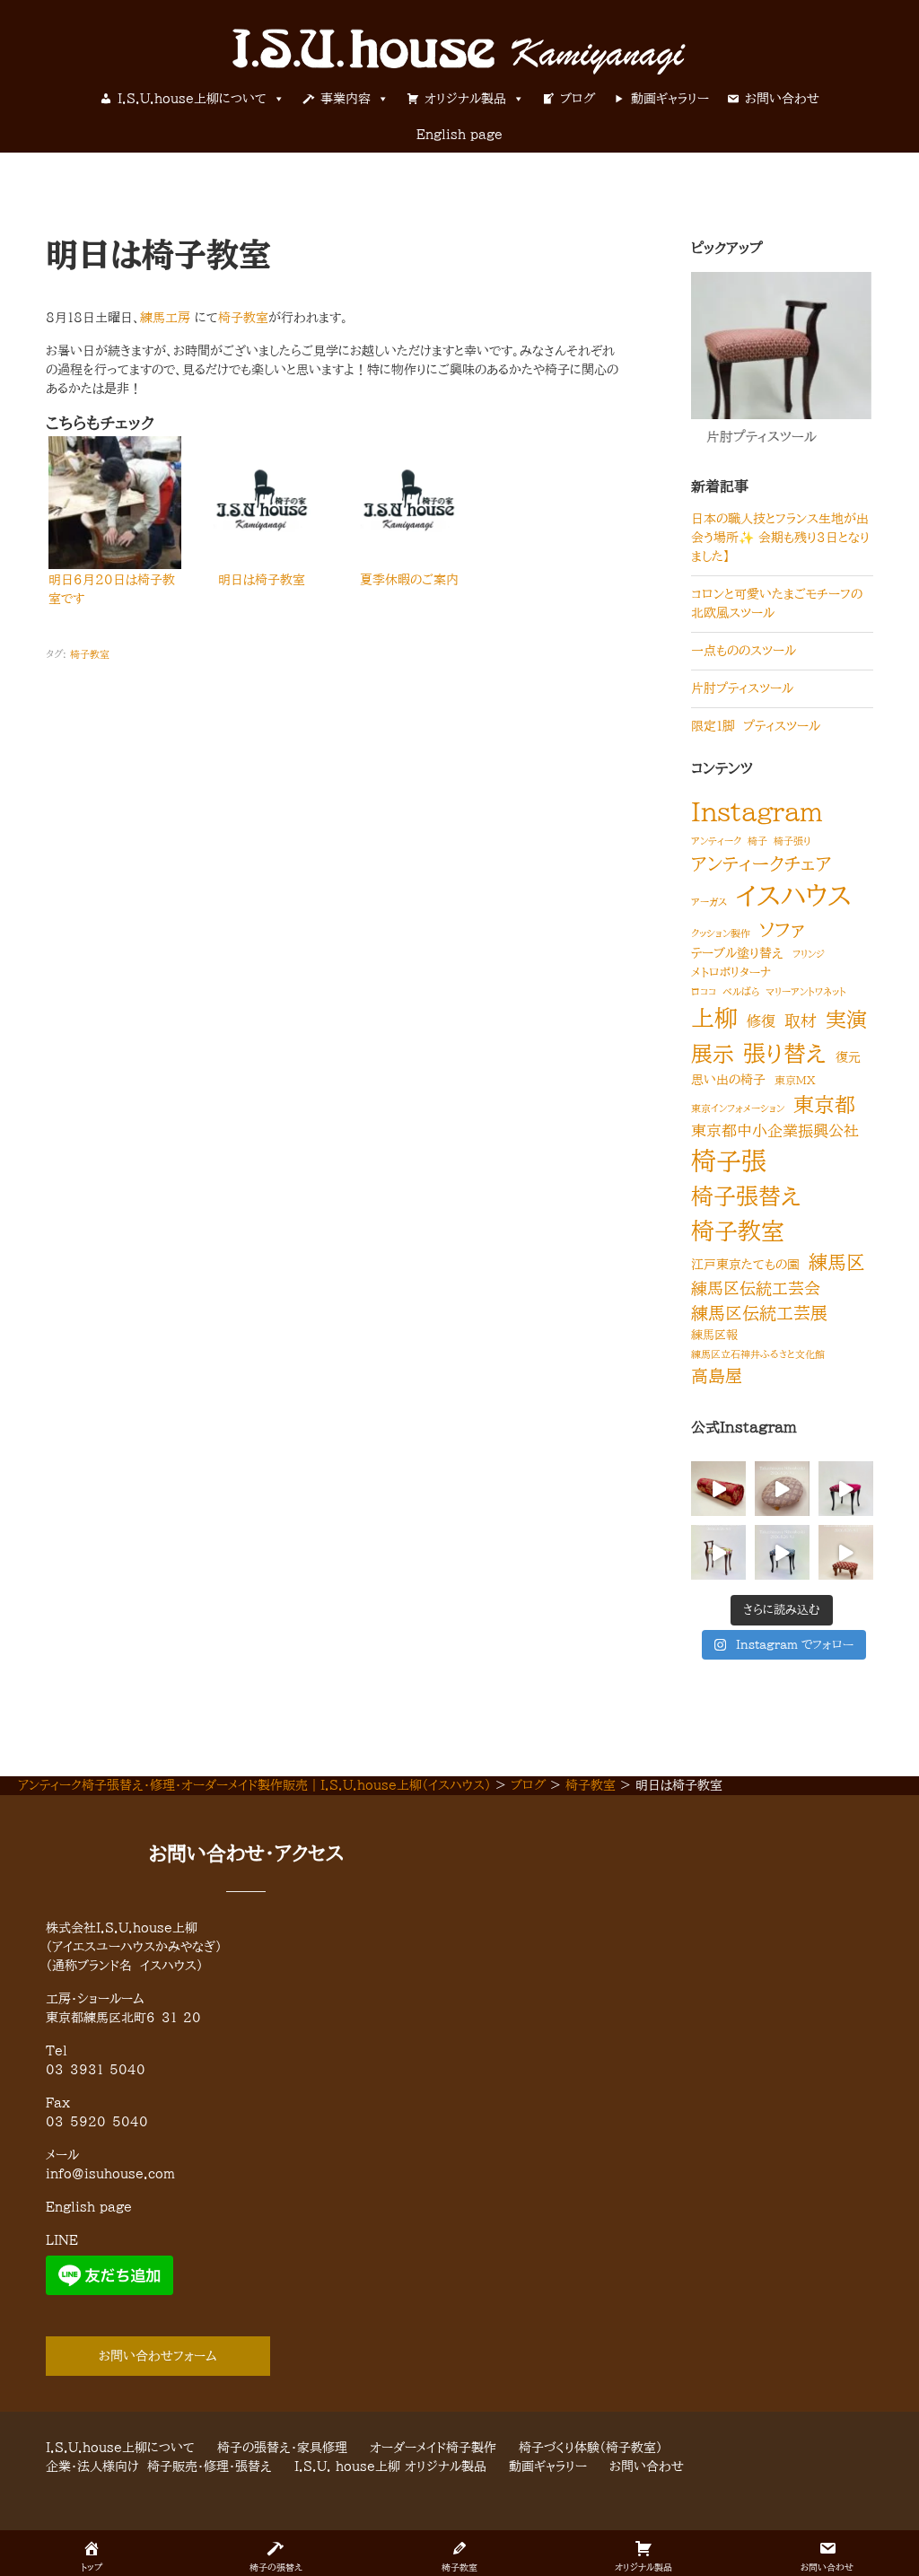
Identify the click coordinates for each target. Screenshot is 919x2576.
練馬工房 (165, 318)
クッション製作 (721, 933)
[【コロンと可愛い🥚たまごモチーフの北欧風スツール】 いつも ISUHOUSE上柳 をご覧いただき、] (782, 1489)
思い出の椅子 (728, 1079)
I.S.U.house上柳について (192, 99)
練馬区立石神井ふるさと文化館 (758, 1354)
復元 (848, 1057)
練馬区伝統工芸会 (756, 1288)
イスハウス (794, 896)
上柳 (714, 1018)
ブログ (578, 99)
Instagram (757, 811)
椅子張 (729, 1161)
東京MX (795, 1080)
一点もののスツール (744, 651)
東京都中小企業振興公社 (775, 1130)
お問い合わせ (782, 99)
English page (459, 135)
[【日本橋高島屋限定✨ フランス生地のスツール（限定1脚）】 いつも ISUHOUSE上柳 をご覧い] (782, 1552)
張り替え (785, 1053)
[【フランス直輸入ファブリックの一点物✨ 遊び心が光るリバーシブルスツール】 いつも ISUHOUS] (846, 1489)
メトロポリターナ (731, 973)
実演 (846, 1019)
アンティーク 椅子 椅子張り (751, 841)
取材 (801, 1021)
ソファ (782, 930)
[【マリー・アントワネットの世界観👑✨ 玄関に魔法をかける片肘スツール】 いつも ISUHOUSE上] (718, 1552)
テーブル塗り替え (737, 953)
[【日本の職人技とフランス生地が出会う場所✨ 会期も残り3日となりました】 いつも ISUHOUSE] (718, 1489)
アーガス (709, 902)
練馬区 (837, 1262)
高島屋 (717, 1376)
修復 (761, 1021)
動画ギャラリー (670, 99)
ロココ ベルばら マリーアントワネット (769, 992)
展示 (713, 1054)
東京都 (824, 1104)
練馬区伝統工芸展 (759, 1313)
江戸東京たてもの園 (745, 1264)
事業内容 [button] (346, 99)
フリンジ (809, 954)
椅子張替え (746, 1196)
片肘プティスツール (742, 688)
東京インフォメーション (738, 1108)
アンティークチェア (761, 863)
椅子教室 (243, 318)
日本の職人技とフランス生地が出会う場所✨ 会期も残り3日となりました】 (780, 538)
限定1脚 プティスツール (756, 726)
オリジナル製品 (465, 99)
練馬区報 (714, 1335)
